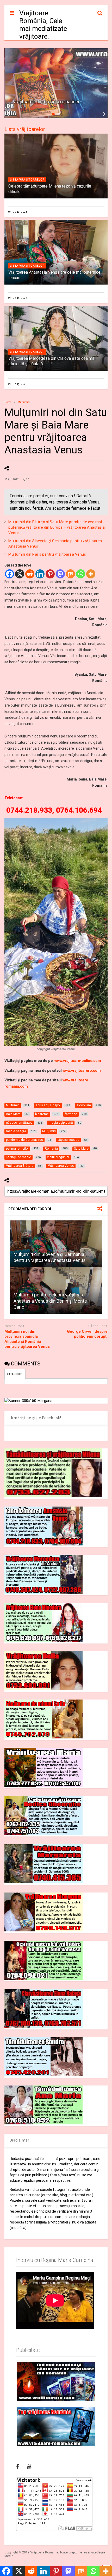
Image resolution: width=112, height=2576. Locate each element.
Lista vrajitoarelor (27, 180)
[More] (91, 574)
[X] (20, 574)
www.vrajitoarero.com (82, 1071)
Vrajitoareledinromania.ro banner (46, 102)
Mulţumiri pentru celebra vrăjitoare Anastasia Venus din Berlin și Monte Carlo (50, 1301)
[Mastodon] (60, 574)
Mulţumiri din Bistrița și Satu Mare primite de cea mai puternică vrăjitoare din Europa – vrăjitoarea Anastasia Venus (57, 527)
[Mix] (70, 574)
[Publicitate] (56, 2381)
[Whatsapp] (81, 574)
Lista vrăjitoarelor (25, 129)
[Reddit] (30, 574)
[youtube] (29, 2467)
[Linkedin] (40, 574)
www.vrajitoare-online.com (78, 1061)
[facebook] (18, 2467)
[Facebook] (10, 574)
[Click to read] (56, 1244)
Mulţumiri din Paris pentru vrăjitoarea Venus (47, 554)
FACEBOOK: (15, 1374)
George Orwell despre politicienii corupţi (87, 1334)
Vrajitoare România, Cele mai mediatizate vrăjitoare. (43, 25)
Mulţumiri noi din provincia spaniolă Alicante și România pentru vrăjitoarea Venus (27, 1339)
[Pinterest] (50, 574)
